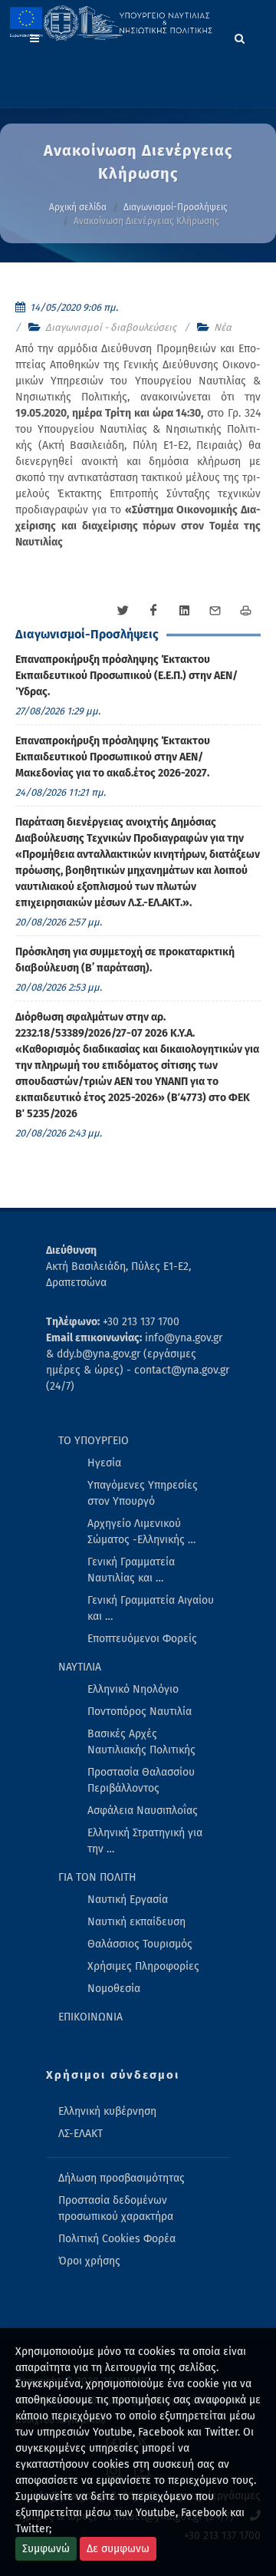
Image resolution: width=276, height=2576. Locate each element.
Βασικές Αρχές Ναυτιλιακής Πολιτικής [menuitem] (141, 1742)
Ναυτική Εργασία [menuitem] (128, 1900)
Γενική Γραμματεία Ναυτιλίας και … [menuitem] (131, 1570)
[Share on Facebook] (153, 611)
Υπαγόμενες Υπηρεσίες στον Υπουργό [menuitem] (143, 1493)
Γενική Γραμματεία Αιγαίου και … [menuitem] (151, 1608)
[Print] (245, 611)
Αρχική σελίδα (78, 207)
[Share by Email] (215, 611)
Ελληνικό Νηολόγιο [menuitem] (133, 1689)
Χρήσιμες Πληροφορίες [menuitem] (143, 1966)
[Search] (240, 36)
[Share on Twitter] (123, 611)
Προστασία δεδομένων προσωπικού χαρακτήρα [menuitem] (116, 2208)
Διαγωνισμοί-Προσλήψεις (176, 207)
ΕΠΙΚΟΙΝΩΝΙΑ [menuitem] (90, 2017)
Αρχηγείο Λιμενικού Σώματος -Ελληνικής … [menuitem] (141, 1532)
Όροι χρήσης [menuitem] (89, 2261)
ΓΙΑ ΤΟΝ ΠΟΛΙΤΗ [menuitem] (97, 1877)
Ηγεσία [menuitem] (104, 1463)
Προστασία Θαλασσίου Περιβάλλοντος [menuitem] (141, 1780)
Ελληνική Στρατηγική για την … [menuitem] (145, 1841)
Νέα (223, 327)
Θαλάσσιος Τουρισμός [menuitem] (140, 1944)
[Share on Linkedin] (184, 611)
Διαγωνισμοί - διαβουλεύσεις (111, 327)
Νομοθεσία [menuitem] (114, 1989)
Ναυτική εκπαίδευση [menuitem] (136, 1922)
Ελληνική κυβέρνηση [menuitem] (107, 2111)
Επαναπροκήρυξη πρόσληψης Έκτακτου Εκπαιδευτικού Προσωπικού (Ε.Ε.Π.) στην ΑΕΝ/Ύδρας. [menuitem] (127, 676)
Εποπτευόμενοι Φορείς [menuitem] (142, 1639)
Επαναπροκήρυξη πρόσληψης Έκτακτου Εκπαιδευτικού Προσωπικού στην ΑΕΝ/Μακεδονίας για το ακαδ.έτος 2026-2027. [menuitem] (113, 757)
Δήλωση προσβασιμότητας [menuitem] (122, 2178)
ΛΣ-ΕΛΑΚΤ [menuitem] (80, 2134)
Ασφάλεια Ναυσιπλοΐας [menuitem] (143, 1811)
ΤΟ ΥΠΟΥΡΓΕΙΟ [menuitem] (94, 1441)
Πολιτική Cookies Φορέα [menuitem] (117, 2239)
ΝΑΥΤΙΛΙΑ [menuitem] (80, 1667)
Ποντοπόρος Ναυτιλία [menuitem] (140, 1712)
